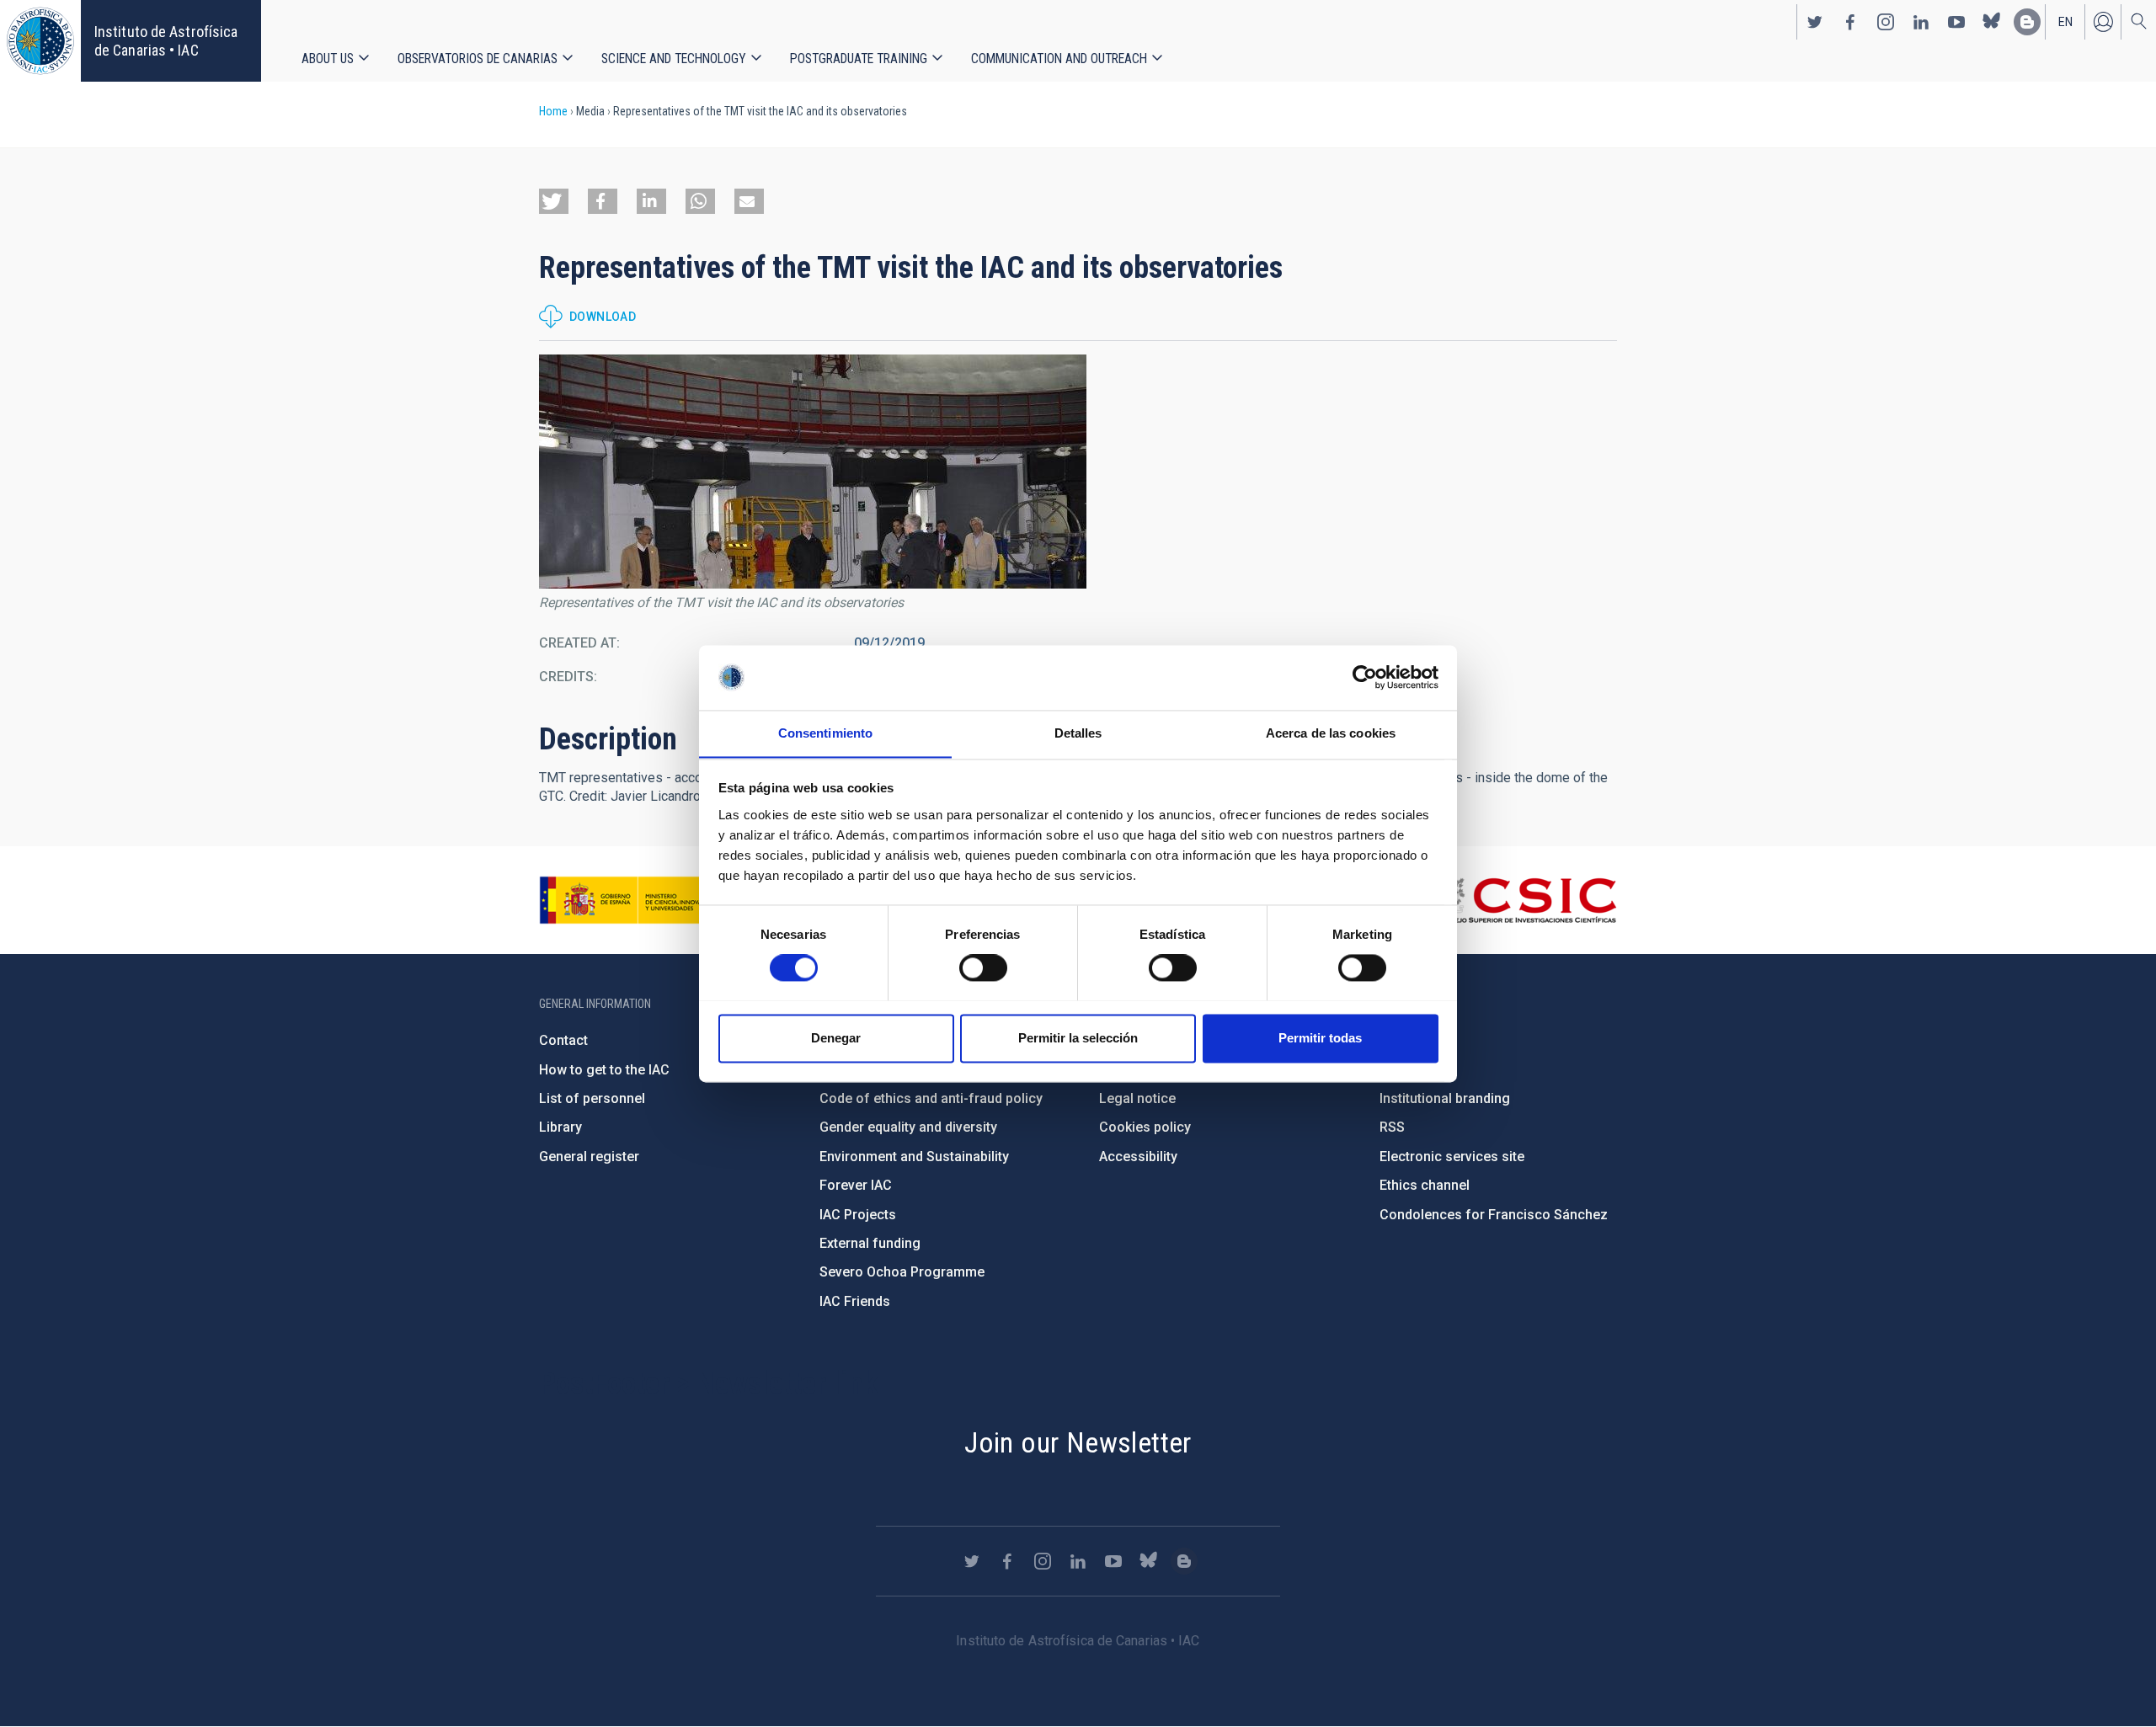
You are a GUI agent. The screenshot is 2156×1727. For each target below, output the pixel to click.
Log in (2103, 22)
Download (603, 317)
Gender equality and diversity (908, 1127)
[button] (554, 201)
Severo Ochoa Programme (902, 1272)
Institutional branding (1445, 1098)
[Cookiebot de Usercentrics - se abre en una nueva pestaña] (1365, 677)
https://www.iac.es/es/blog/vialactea (2027, 22)
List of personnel (592, 1098)
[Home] (40, 41)
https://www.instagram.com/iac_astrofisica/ (1886, 22)
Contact (563, 1040)
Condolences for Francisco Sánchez (1494, 1215)
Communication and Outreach (1059, 59)
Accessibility (1138, 1157)
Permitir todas (1320, 1038)
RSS (1392, 1127)
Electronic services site (1452, 1157)
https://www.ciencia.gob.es (632, 900)
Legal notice (1137, 1098)
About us (328, 59)
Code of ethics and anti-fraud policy (931, 1098)
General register (589, 1157)
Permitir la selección (1078, 1038)
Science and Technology (674, 59)
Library (560, 1127)
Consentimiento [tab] (825, 733)
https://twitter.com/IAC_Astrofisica (1815, 22)
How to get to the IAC (604, 1070)
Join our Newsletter (1078, 1442)
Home (553, 111)
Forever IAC (856, 1185)
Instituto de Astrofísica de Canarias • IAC (166, 41)
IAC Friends (855, 1301)
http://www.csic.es (1525, 900)
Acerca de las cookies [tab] (1331, 733)
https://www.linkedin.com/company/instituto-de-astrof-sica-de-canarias (1921, 22)
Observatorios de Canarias (478, 59)
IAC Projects (858, 1215)
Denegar (836, 1038)
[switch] (983, 967)
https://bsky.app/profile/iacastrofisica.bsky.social (1992, 22)
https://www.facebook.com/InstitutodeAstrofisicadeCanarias (1850, 22)
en (2065, 22)
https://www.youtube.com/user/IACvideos (1956, 22)
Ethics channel (1425, 1185)
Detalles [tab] (1078, 733)
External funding (870, 1243)
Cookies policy (1145, 1127)
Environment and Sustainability (914, 1157)
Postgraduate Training (859, 59)
